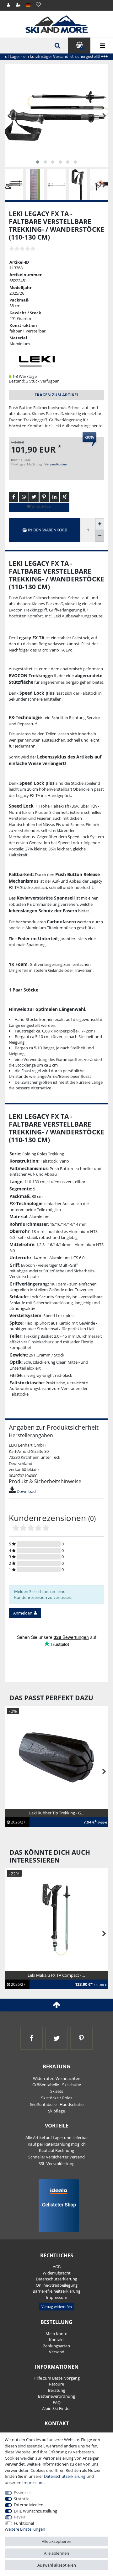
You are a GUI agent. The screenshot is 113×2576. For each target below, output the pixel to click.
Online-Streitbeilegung (57, 2285)
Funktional (24, 2523)
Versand (57, 2352)
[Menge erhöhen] (100, 524)
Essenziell (23, 2492)
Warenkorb (81, 48)
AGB (57, 2267)
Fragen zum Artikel (57, 395)
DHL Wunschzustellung (35, 2511)
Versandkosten (56, 464)
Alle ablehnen (56, 2553)
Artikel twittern (34, 497)
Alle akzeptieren (56, 2541)
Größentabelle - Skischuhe (57, 2085)
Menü (102, 46)
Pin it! (44, 497)
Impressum (56, 2297)
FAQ (57, 2402)
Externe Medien (29, 2505)
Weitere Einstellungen (25, 2529)
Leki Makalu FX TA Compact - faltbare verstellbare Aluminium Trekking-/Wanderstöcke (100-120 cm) (55, 1982)
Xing (65, 497)
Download (26, 1491)
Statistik (21, 2499)
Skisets (57, 2091)
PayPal (20, 2517)
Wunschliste (41, 507)
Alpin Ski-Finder (56, 2408)
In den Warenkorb (47, 530)
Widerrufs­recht (57, 2273)
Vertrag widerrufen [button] (57, 2307)
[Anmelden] (9, 5)
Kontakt (56, 2340)
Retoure (56, 2384)
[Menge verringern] (100, 536)
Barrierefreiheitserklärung (56, 2291)
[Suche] (57, 46)
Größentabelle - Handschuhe (57, 2104)
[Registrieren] (18, 5)
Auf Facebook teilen (13, 497)
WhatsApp (24, 497)
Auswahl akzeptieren (57, 2565)
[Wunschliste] (38, 5)
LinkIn (54, 497)
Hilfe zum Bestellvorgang (57, 2378)
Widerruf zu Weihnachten (57, 2078)
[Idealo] (57, 2205)
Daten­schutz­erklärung (56, 2279)
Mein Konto (56, 2334)
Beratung (57, 2390)
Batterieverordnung (56, 2396)
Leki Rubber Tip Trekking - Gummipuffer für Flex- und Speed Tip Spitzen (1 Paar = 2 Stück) (54, 1819)
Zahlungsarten (56, 2346)
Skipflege (56, 2111)
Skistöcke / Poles (57, 2098)
